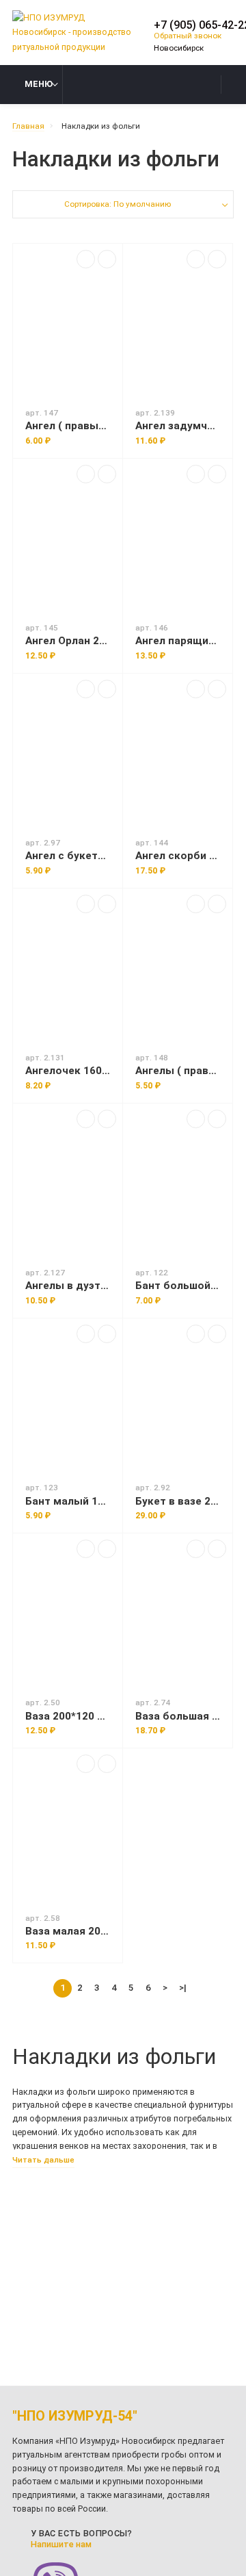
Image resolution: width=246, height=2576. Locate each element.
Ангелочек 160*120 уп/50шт (68, 1071)
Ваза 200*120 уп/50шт (68, 1716)
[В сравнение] (86, 259)
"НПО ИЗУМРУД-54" (75, 2416)
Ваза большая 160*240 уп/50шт (178, 1716)
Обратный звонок (188, 36)
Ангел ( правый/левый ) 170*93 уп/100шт (68, 426)
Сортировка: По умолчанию (118, 204)
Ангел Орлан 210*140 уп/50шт (68, 641)
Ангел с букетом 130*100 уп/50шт (68, 856)
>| (183, 1987)
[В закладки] (107, 259)
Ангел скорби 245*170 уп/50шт (178, 856)
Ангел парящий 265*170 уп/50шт (178, 641)
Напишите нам (61, 2544)
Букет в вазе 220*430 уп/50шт (178, 1501)
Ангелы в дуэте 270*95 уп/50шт (68, 1286)
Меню (39, 84)
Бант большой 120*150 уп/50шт (178, 1286)
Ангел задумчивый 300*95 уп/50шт (178, 426)
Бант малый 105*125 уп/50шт (68, 1501)
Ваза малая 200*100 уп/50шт (68, 1931)
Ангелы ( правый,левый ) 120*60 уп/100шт (178, 1071)
